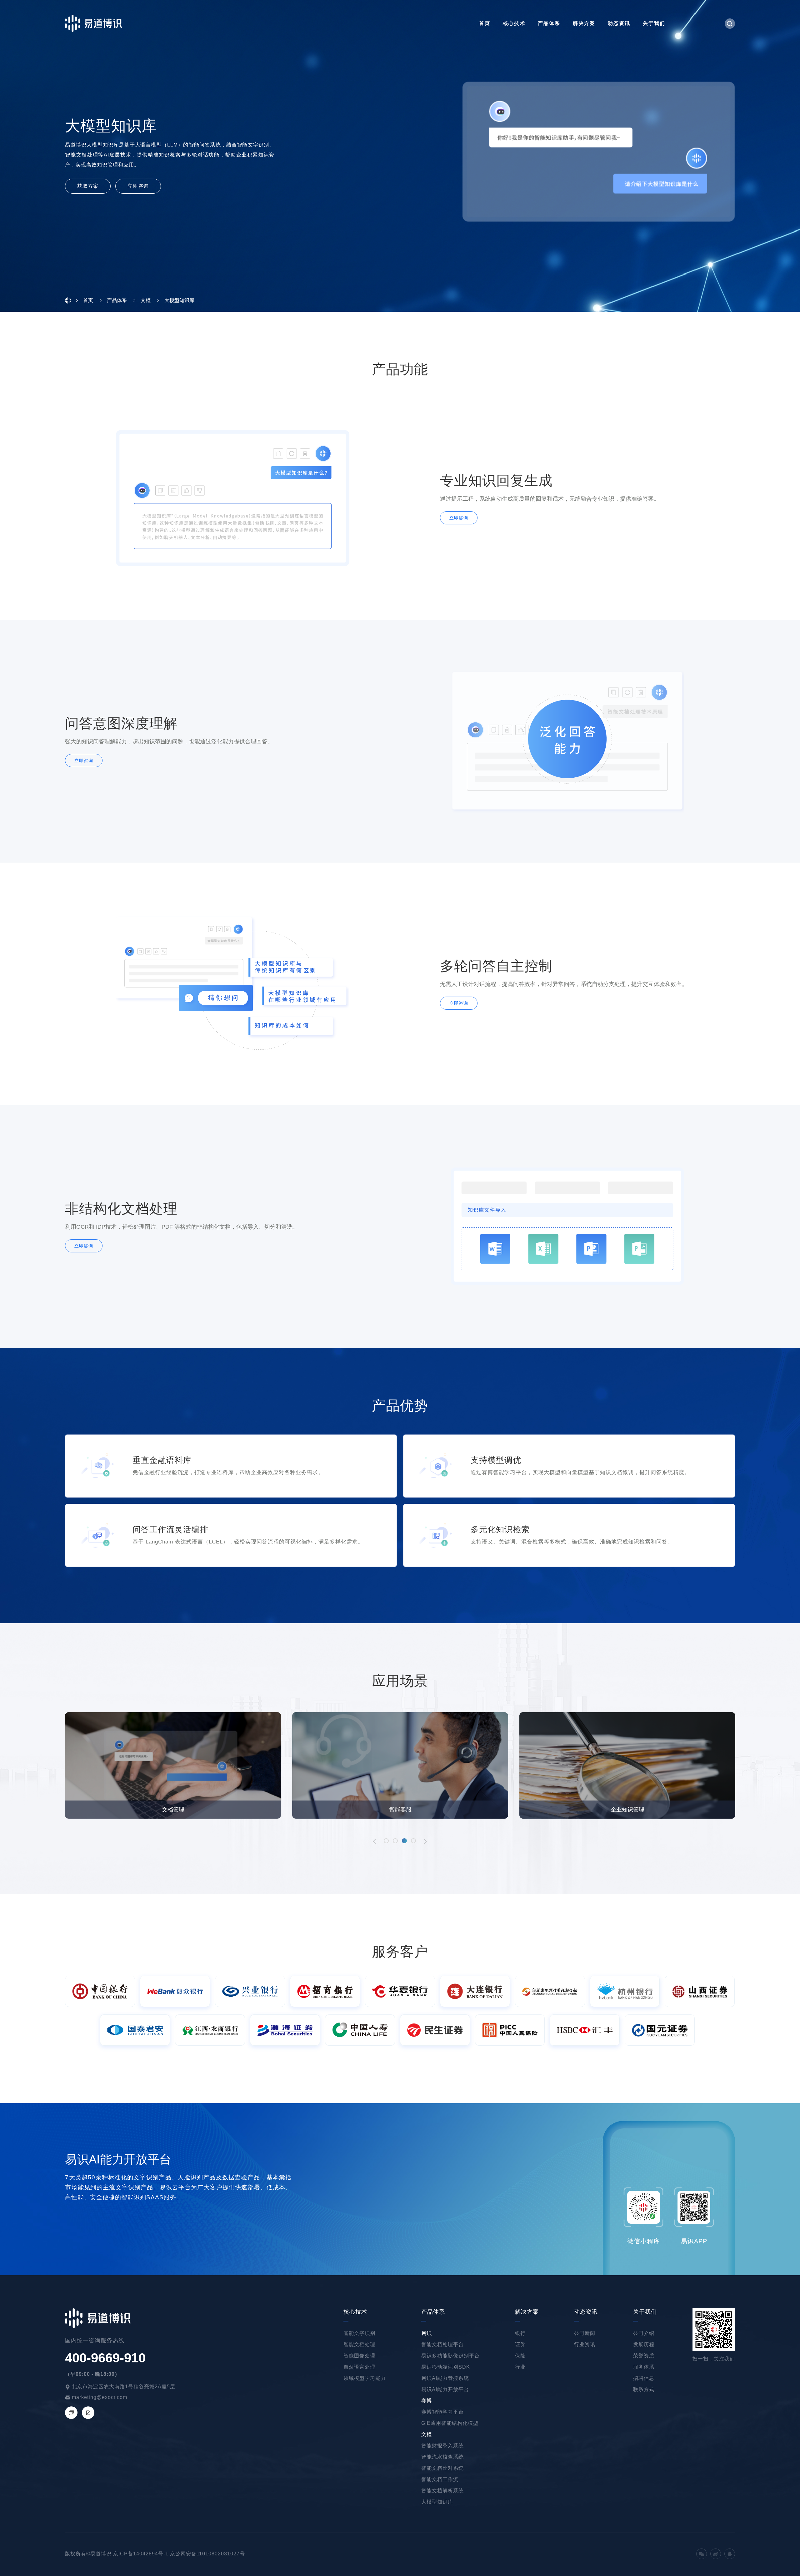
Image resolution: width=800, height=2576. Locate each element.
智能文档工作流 (440, 2479)
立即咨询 (138, 186)
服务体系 (644, 2367)
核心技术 (514, 23)
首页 (485, 23)
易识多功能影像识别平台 (450, 2356)
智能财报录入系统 (442, 2446)
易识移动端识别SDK (446, 2367)
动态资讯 (619, 23)
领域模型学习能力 (365, 2378)
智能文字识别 (359, 2333)
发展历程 (644, 2344)
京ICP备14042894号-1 (141, 2554)
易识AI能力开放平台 (445, 2389)
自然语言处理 (359, 2367)
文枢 (427, 2434)
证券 (520, 2344)
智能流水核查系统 (442, 2457)
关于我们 (654, 23)
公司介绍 (644, 2333)
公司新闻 (585, 2333)
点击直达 (86, 2249)
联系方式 (644, 2389)
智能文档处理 (359, 2344)
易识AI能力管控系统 (445, 2378)
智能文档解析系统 (442, 2491)
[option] (173, 1765)
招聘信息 (644, 2378)
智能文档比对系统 (442, 2468)
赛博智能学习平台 (442, 2412)
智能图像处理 (359, 2356)
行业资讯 (585, 2344)
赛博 (427, 2401)
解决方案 (584, 23)
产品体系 (549, 23)
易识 (427, 2333)
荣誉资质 (644, 2356)
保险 (520, 2356)
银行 (520, 2333)
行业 (520, 2367)
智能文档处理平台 (442, 2344)
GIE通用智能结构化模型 (450, 2423)
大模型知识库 (437, 2502)
